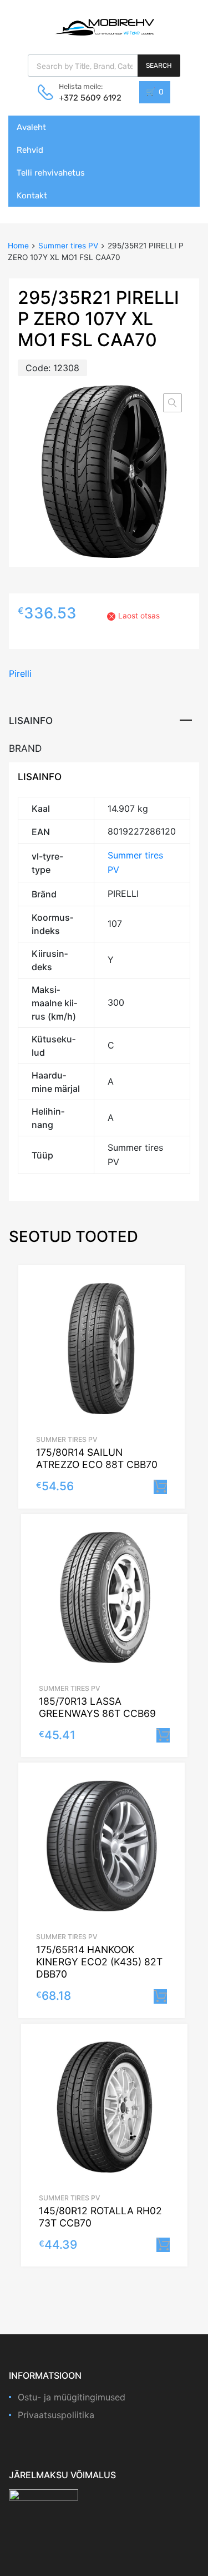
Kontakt (32, 196)
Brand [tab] (25, 748)
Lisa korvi (160, 1487)
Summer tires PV (68, 246)
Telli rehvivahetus (51, 173)
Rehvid (30, 150)
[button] (173, 403)
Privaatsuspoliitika (56, 2415)
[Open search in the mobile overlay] (104, 66)
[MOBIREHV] (104, 27)
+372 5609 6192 (86, 98)
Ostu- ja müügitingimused (72, 2397)
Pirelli (20, 673)
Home (18, 246)
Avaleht (31, 127)
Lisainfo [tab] (31, 720)
